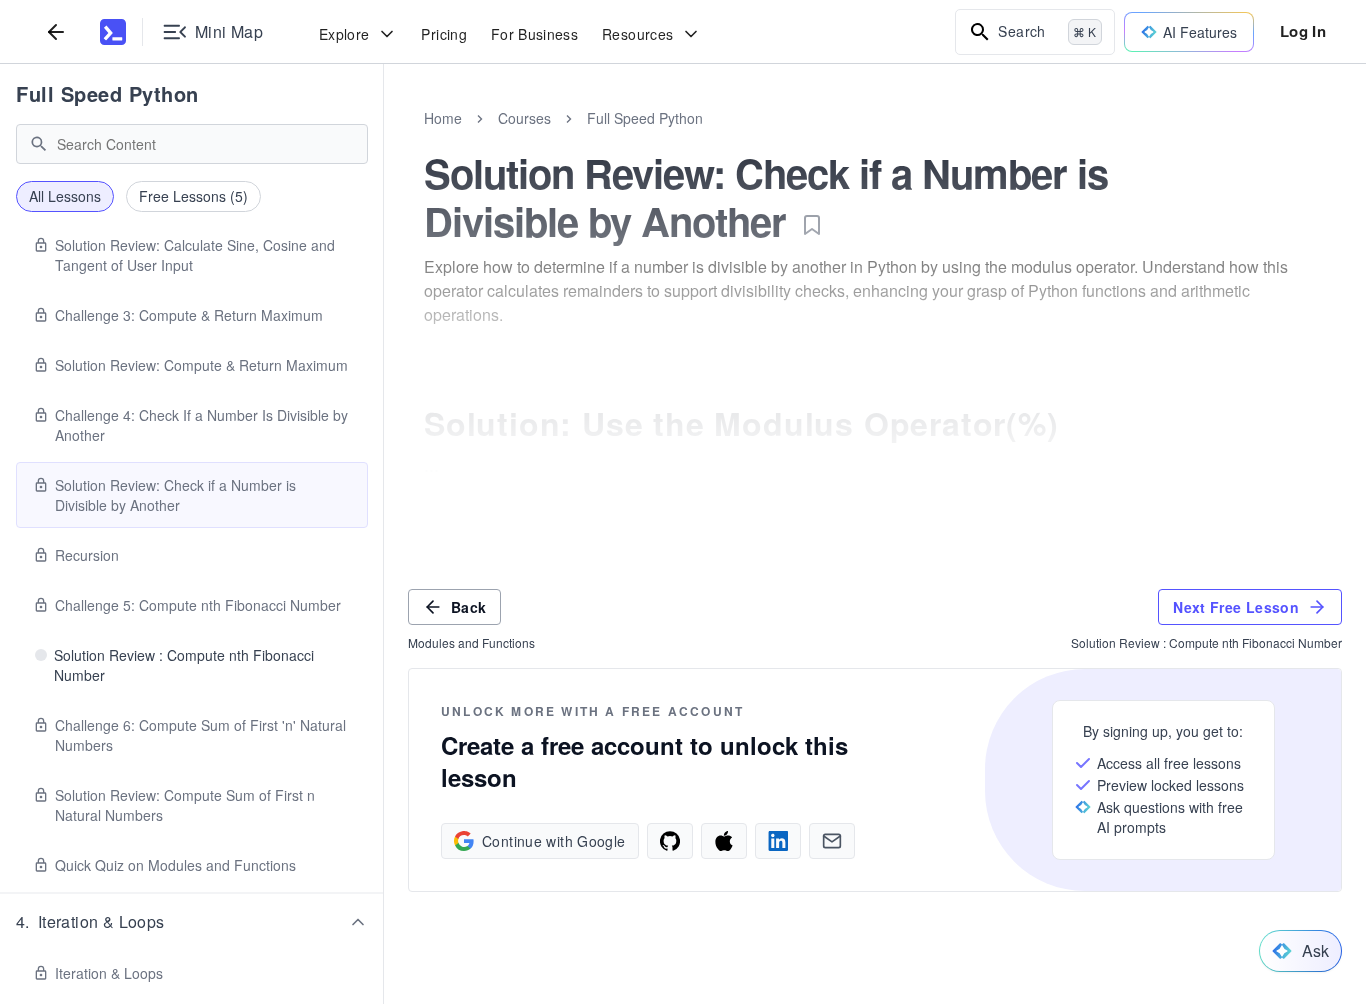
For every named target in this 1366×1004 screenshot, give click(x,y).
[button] (192, 922)
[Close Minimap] (384, 140)
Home (443, 118)
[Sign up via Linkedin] (778, 841)
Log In (1303, 31)
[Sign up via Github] (670, 841)
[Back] (56, 31)
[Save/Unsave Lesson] (812, 225)
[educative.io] (113, 32)
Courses (524, 118)
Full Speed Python (107, 93)
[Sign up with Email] (832, 841)
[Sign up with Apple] (724, 841)
